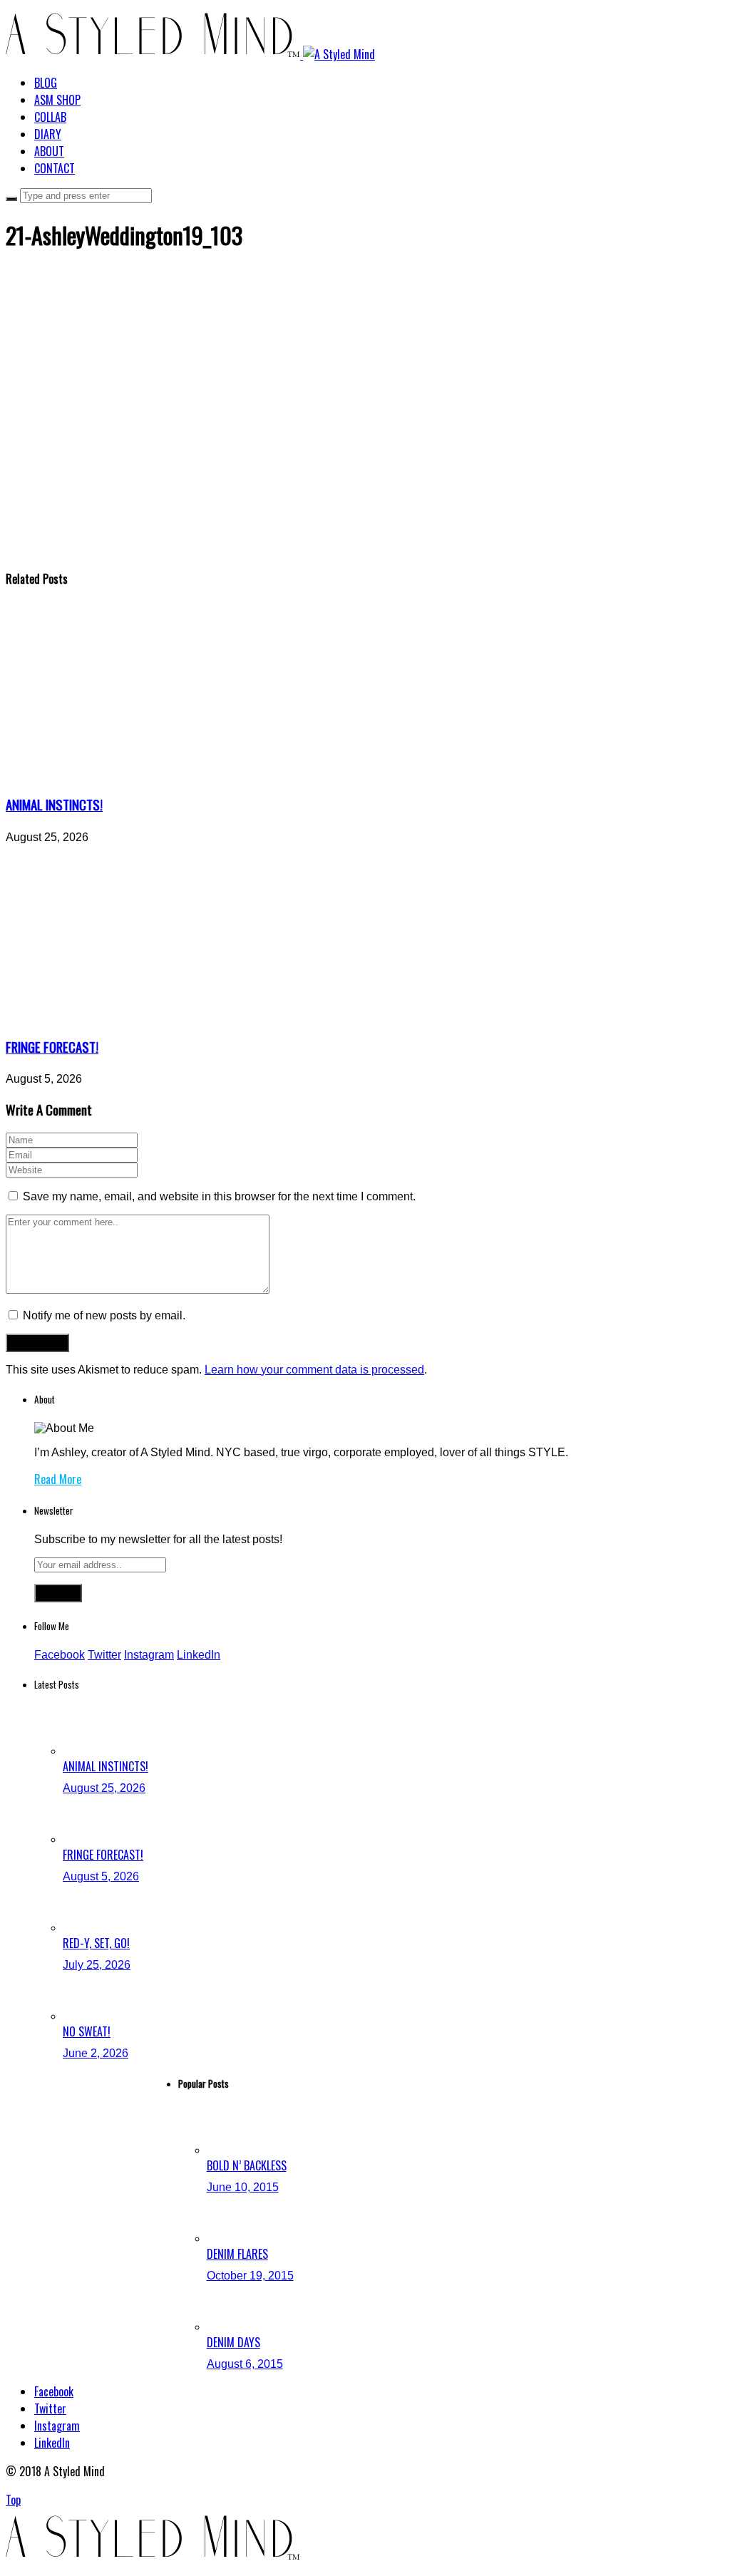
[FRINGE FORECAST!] (138, 1017)
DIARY (48, 134)
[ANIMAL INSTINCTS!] (138, 774)
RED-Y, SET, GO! (96, 1943)
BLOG (46, 83)
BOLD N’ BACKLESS (247, 2165)
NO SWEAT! (87, 2031)
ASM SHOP (57, 100)
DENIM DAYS (233, 2342)
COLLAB (50, 117)
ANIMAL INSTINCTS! (54, 804)
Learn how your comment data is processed (314, 1370)
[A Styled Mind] (190, 54)
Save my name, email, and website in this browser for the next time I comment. (219, 1196)
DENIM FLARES (237, 2254)
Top (13, 2500)
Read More (58, 1479)
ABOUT (49, 151)
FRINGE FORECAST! (52, 1047)
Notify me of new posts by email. (104, 1315)
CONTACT (55, 168)
